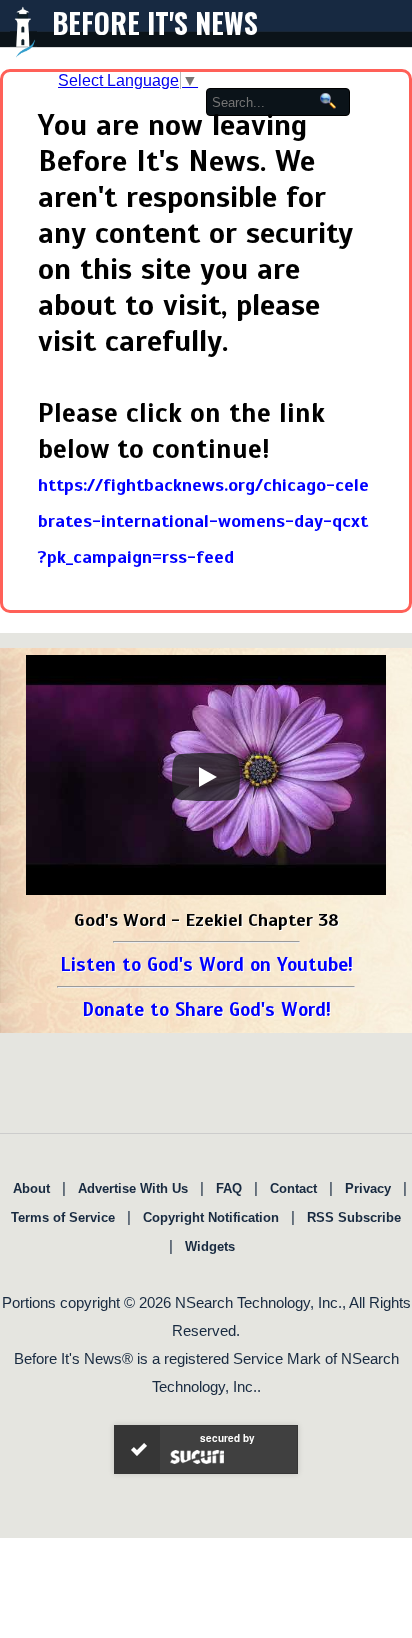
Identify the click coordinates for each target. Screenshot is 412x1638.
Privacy (368, 1188)
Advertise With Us (133, 1188)
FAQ (229, 1188)
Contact (293, 1188)
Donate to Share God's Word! (206, 1009)
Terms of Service (63, 1217)
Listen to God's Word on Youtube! (206, 964)
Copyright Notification (211, 1217)
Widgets (210, 1246)
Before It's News (155, 22)
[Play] (206, 777)
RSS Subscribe (354, 1217)
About (31, 1188)
